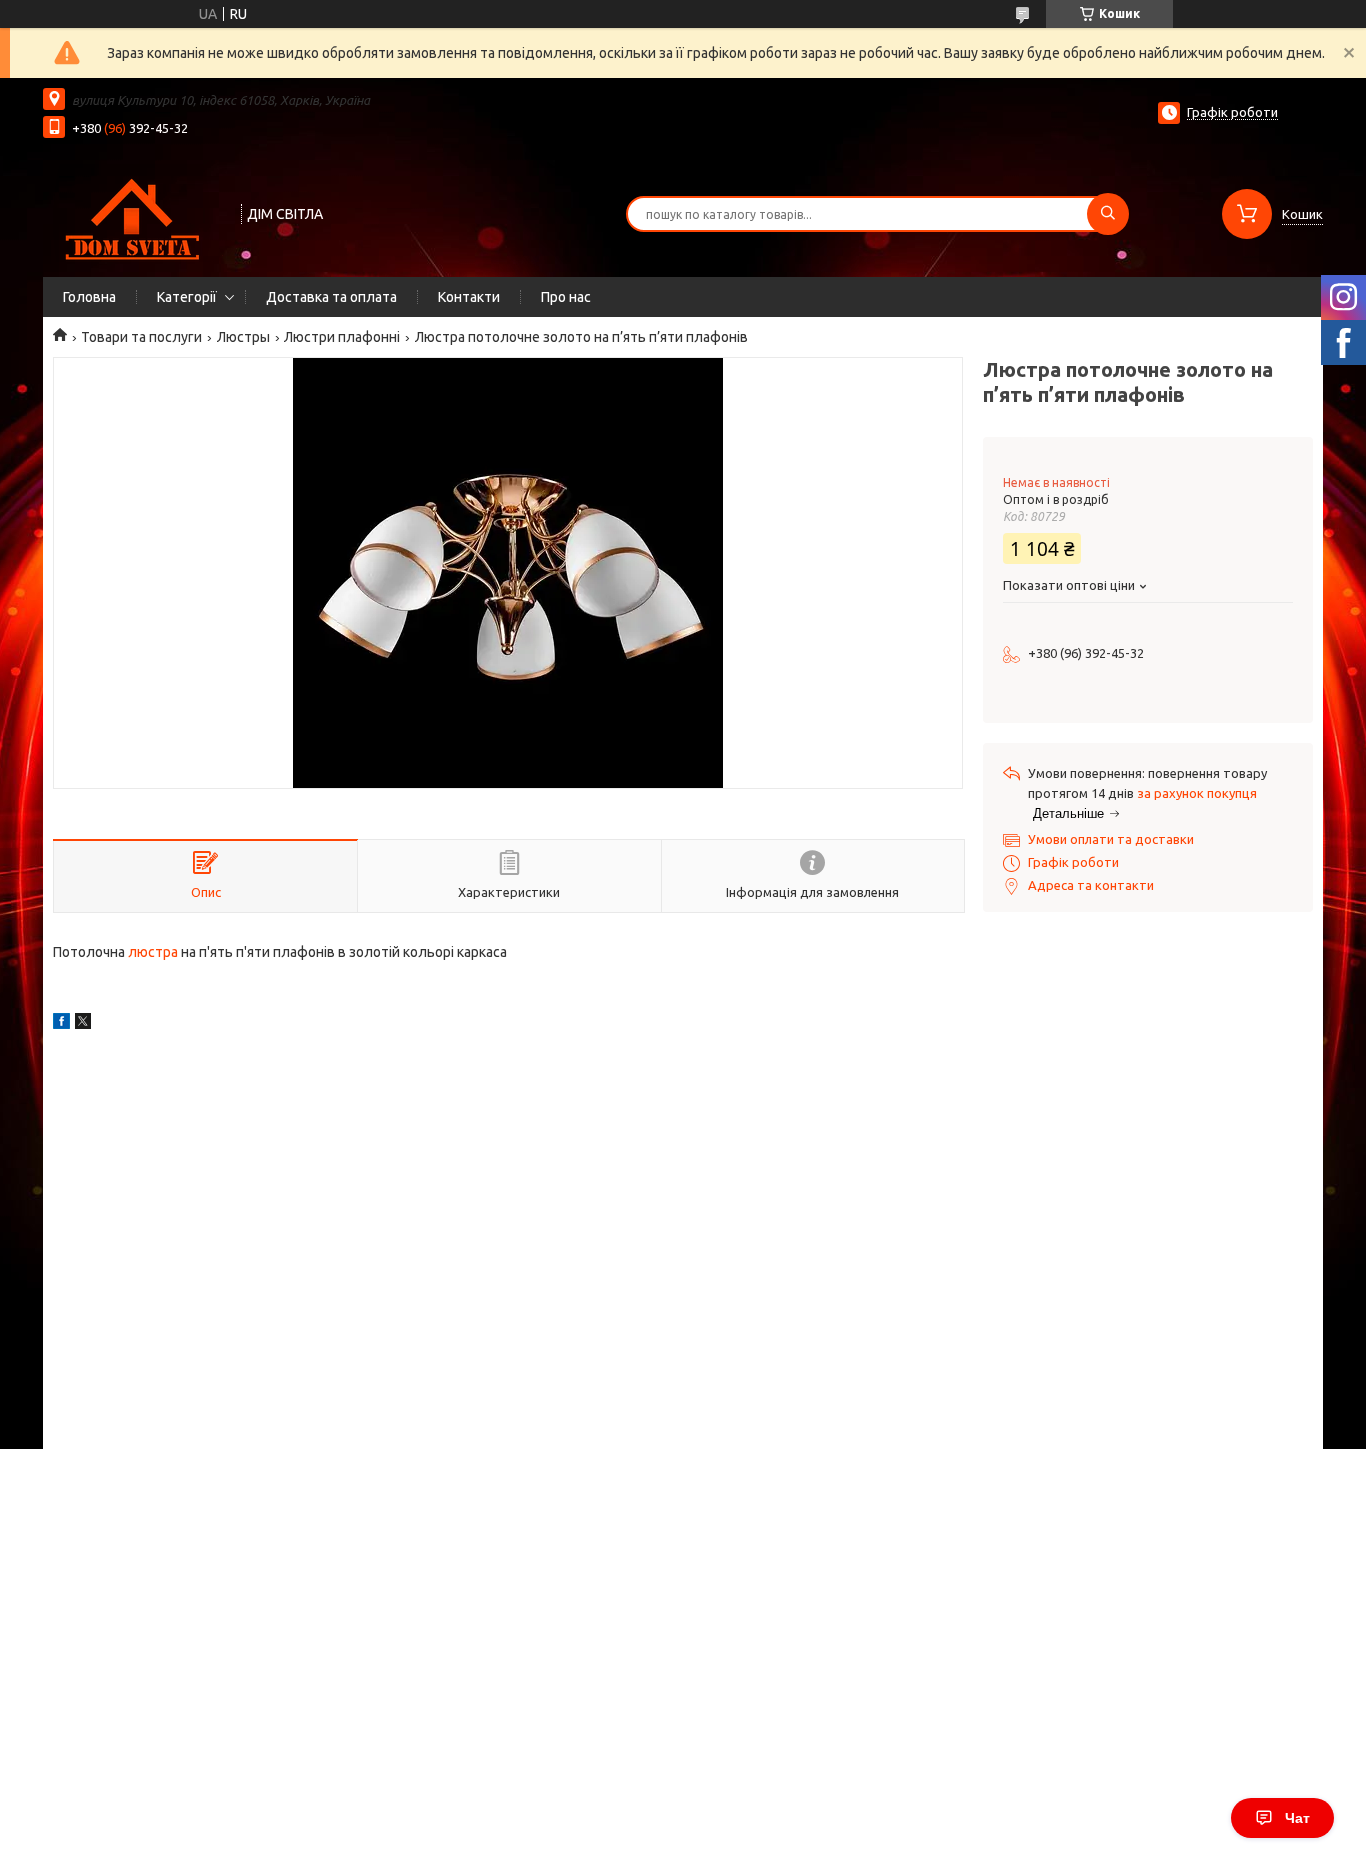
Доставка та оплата (331, 297)
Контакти (469, 297)
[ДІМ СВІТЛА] (133, 212)
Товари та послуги (141, 337)
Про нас (566, 297)
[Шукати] (1108, 214)
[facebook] (61, 1024)
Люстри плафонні (342, 337)
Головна (89, 297)
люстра (153, 952)
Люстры (243, 337)
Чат (1297, 1818)
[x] (83, 1024)
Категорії (187, 297)
